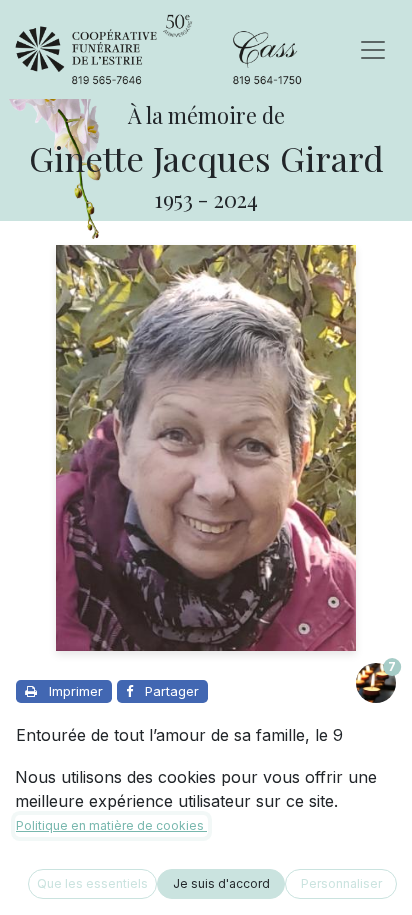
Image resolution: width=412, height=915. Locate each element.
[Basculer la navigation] (373, 50)
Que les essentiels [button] (92, 883)
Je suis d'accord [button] (221, 883)
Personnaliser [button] (341, 883)
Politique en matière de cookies (111, 825)
